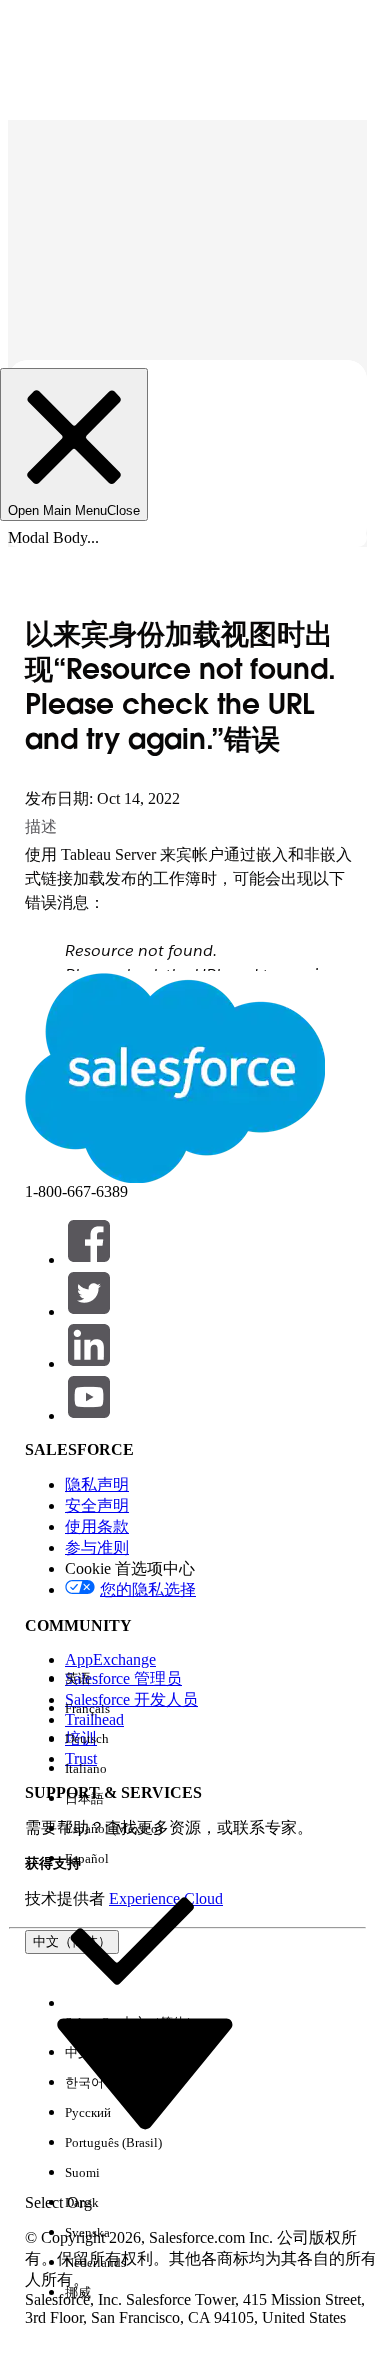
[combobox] (145, 2071)
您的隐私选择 (148, 1589)
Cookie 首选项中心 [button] (130, 1568)
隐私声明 (97, 1484)
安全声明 (97, 1505)
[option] (132, 1679)
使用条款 (97, 1526)
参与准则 (97, 1547)
